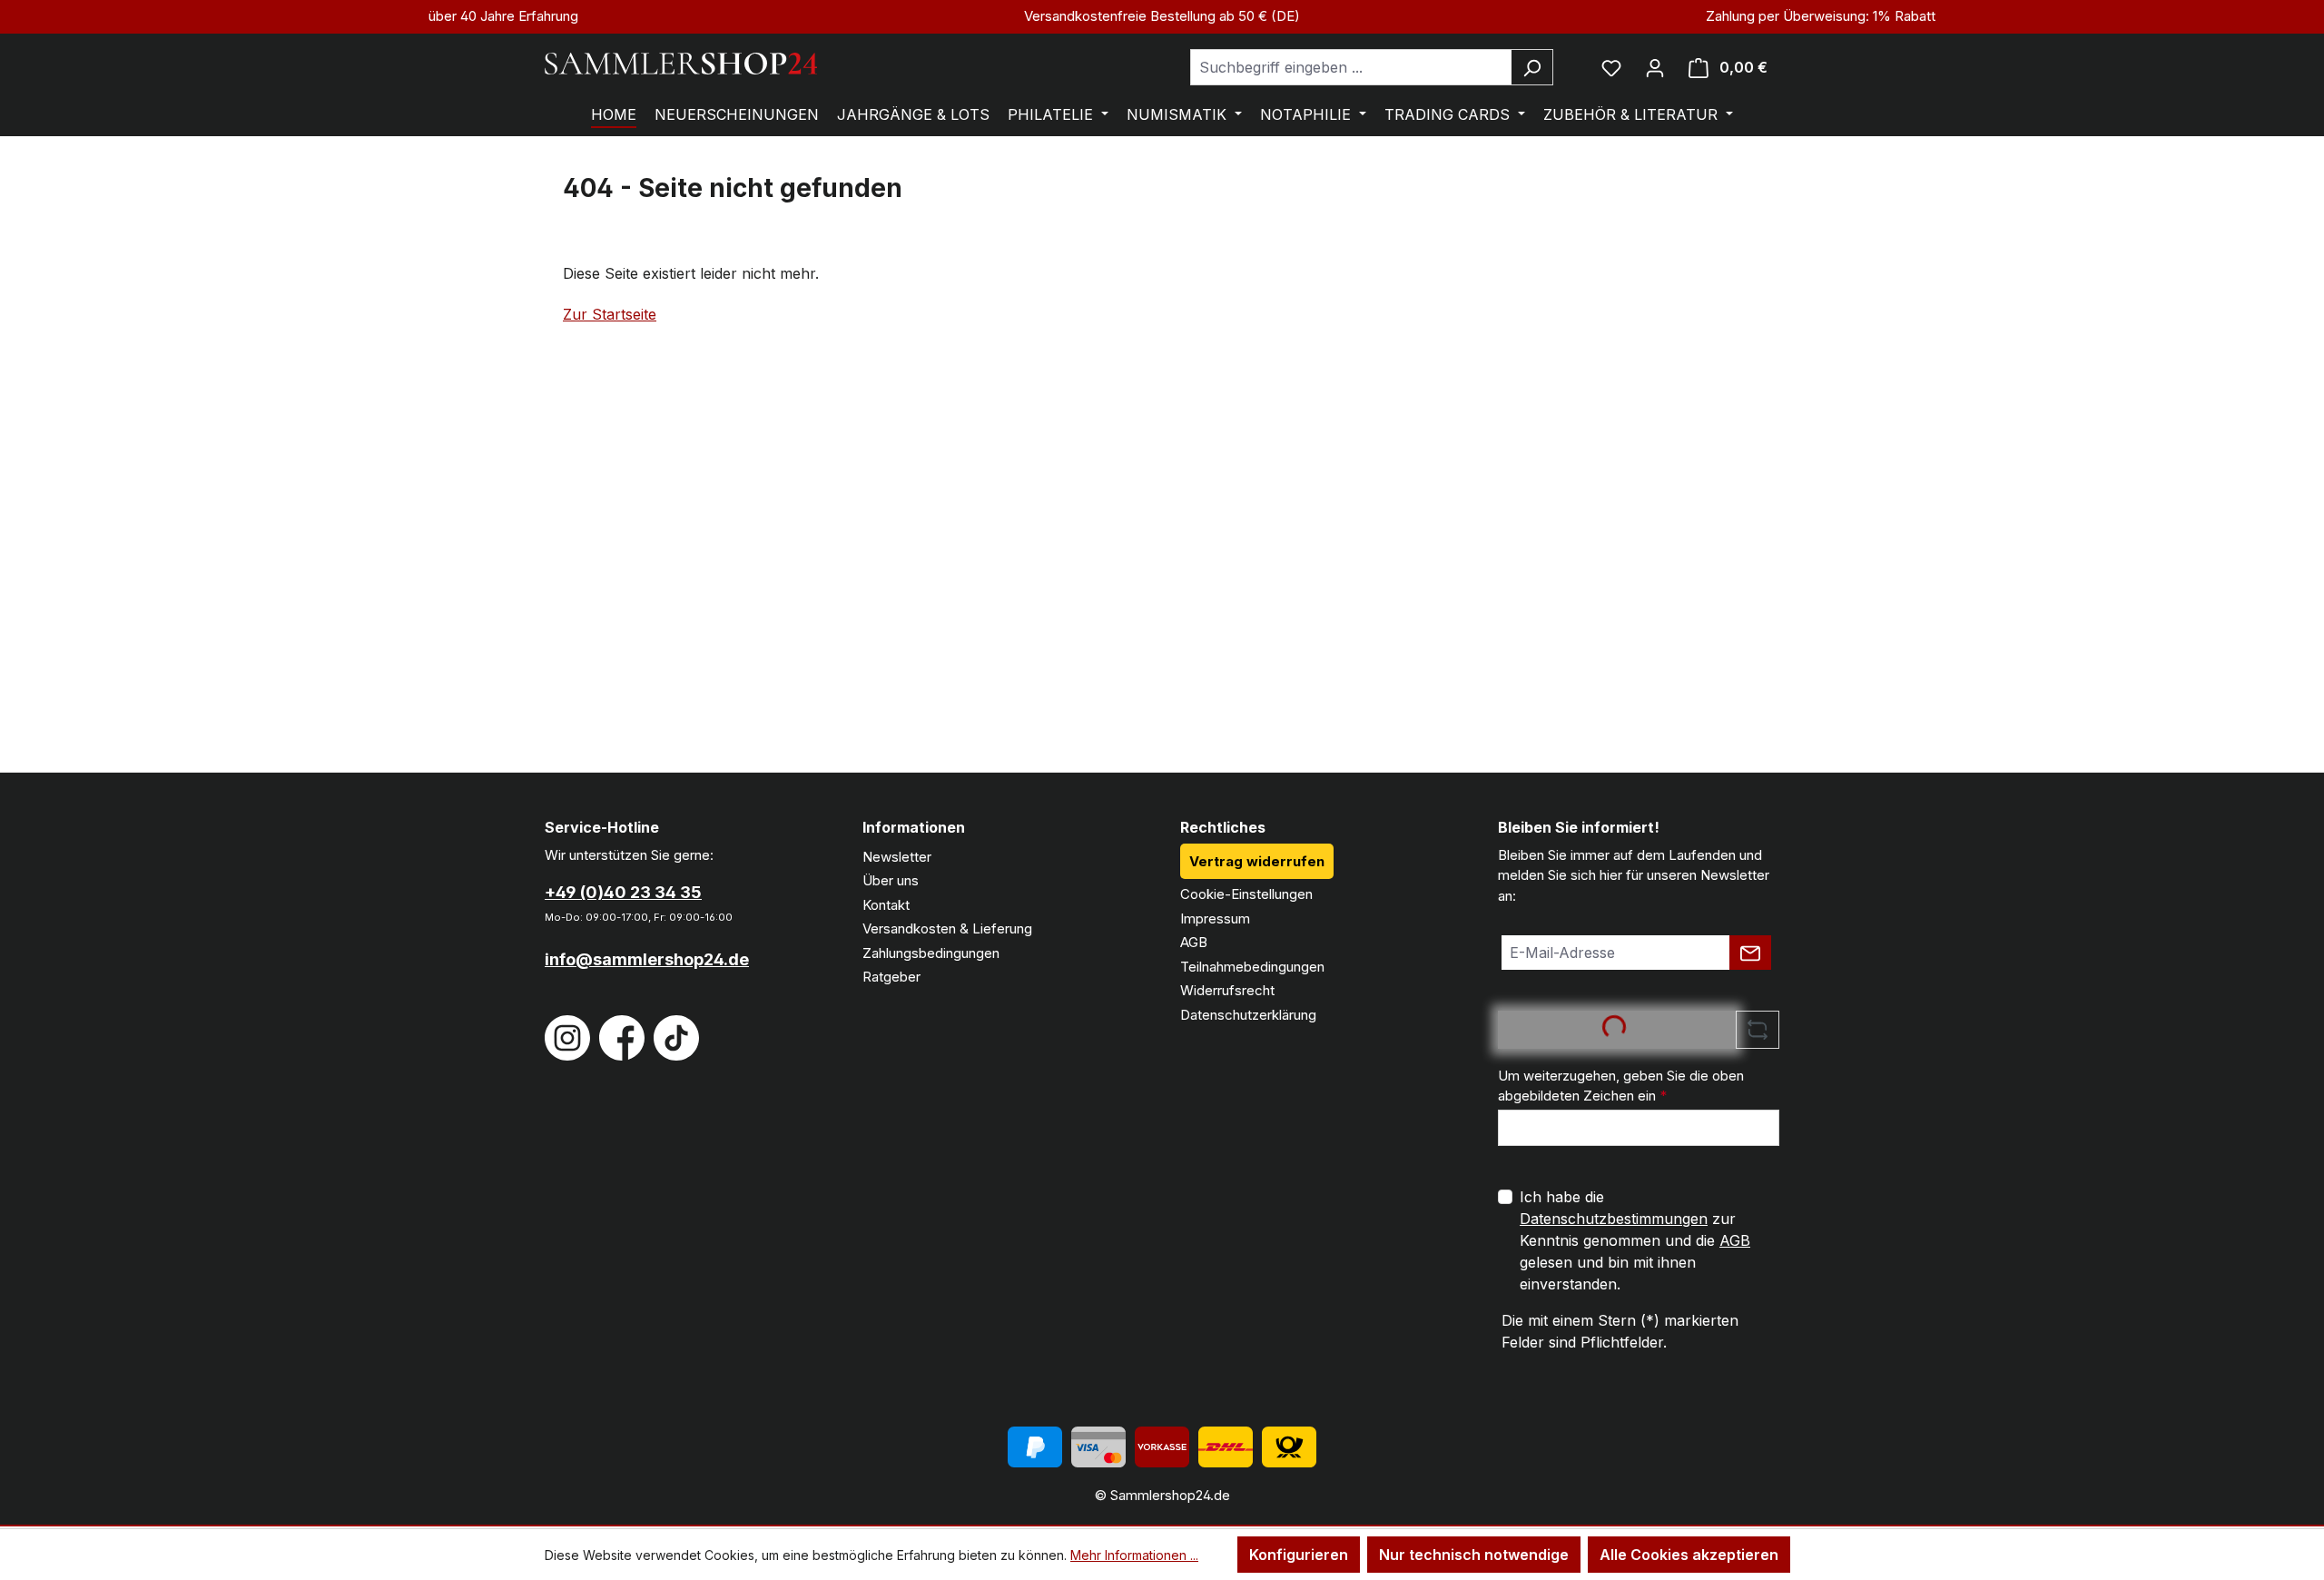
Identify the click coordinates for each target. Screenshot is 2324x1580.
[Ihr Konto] (1655, 67)
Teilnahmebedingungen (1252, 967)
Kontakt (886, 905)
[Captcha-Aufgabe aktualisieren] (1758, 1030)
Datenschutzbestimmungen (1614, 1219)
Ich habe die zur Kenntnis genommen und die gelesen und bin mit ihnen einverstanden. (1635, 1240)
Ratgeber (891, 977)
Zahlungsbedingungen (931, 953)
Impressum (1215, 918)
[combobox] (1351, 67)
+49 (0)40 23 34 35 (623, 892)
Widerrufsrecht (1227, 990)
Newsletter (897, 857)
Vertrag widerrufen (1257, 861)
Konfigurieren (1299, 1555)
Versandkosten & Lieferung (947, 928)
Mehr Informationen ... (1134, 1555)
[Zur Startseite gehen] (681, 64)
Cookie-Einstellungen (1246, 894)
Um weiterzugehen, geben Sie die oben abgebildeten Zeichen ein (1621, 1086)
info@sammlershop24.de (647, 959)
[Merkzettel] (1611, 67)
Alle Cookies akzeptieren (1689, 1555)
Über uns (891, 880)
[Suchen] (1532, 67)
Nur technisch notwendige (1474, 1555)
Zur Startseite (610, 314)
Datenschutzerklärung (1248, 1015)
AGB (1194, 942)
